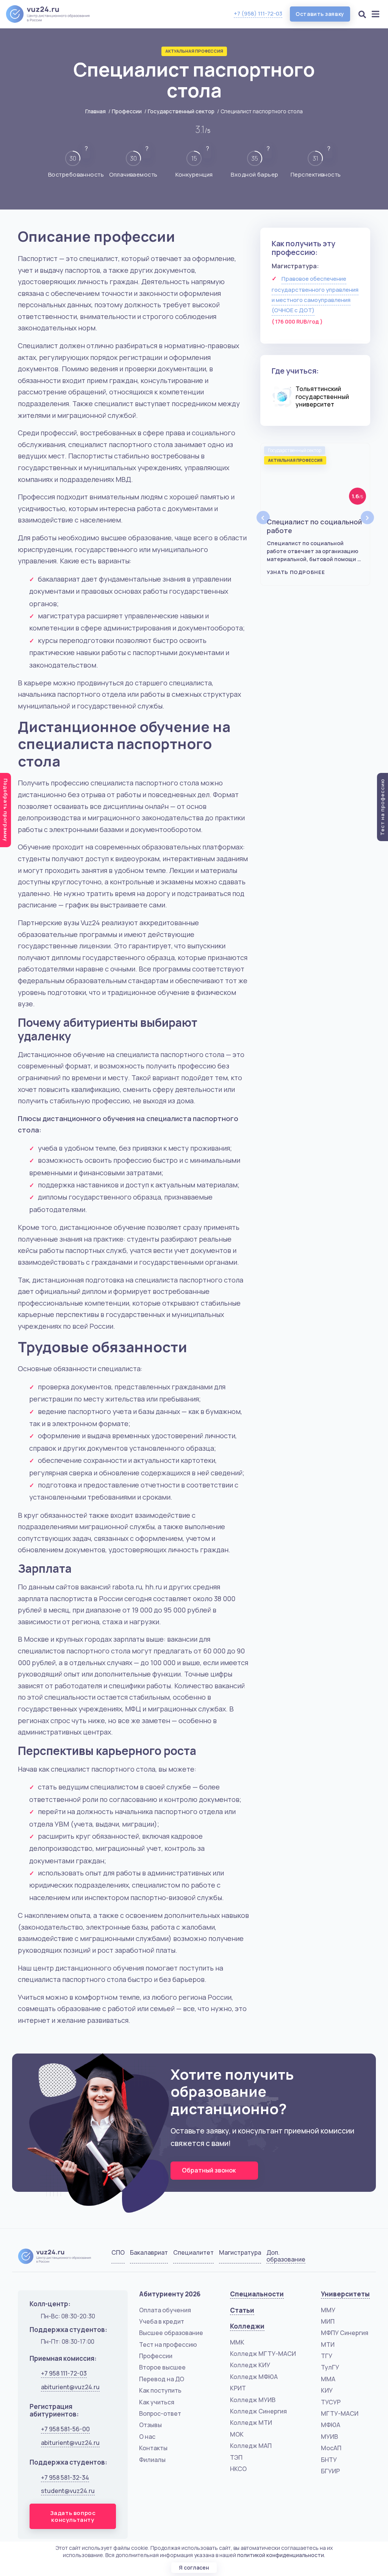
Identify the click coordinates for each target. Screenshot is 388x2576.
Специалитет (193, 2253)
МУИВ (329, 2437)
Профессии (127, 111)
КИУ (327, 2390)
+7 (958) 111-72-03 (258, 13)
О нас (147, 2437)
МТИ (328, 2345)
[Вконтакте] (325, 2258)
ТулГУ (330, 2367)
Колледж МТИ (251, 2423)
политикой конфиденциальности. (281, 2555)
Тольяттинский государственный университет (322, 397)
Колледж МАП (251, 2446)
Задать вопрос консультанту (73, 2516)
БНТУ (329, 2460)
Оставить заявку (320, 14)
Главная (95, 111)
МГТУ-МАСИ (340, 2413)
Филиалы (152, 2460)
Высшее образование (171, 2333)
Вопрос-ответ (160, 2413)
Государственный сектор (181, 111)
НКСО (238, 2469)
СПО (118, 2253)
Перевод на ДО (162, 2379)
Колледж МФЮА (254, 2377)
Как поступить (160, 2390)
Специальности (257, 2294)
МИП (328, 2321)
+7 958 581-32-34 (65, 2477)
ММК (237, 2342)
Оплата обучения (165, 2310)
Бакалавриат (149, 2253)
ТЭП (236, 2457)
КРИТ (238, 2388)
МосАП (331, 2448)
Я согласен (194, 2567)
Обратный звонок (209, 2170)
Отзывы (150, 2425)
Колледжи (247, 2326)
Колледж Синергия (258, 2411)
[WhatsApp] (344, 2258)
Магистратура (240, 2253)
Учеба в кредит (162, 2321)
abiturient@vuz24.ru (70, 2387)
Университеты (345, 2294)
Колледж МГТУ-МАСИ (263, 2354)
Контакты (153, 2448)
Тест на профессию (168, 2345)
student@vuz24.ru (68, 2491)
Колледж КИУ (250, 2365)
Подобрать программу (6, 810)
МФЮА (331, 2425)
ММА (328, 2379)
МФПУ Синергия (345, 2333)
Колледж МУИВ (253, 2400)
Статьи (242, 2310)
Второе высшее (162, 2367)
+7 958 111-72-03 (64, 2373)
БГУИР (330, 2471)
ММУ (328, 2310)
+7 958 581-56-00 (65, 2429)
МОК (237, 2434)
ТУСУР (331, 2402)
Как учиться (157, 2402)
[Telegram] (363, 2258)
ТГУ (327, 2356)
